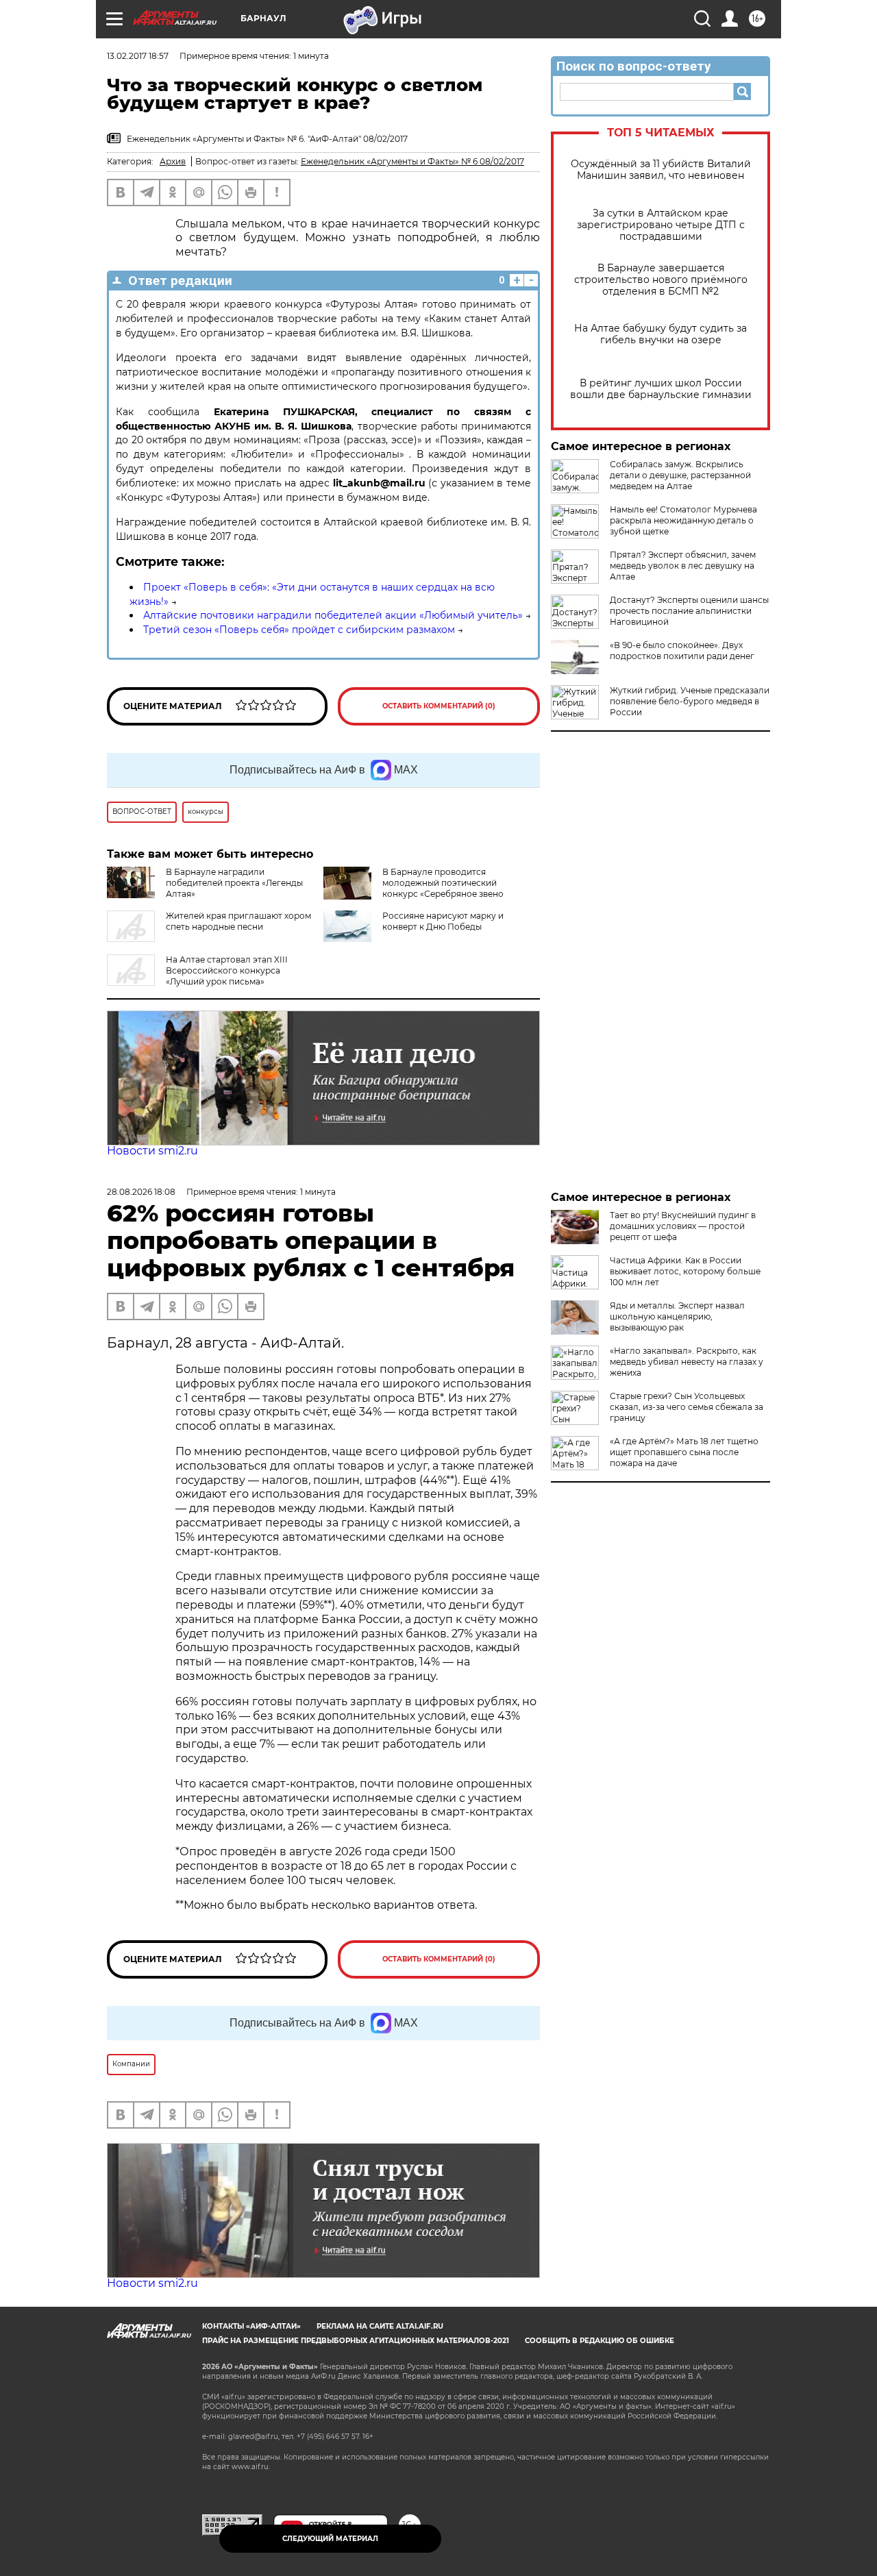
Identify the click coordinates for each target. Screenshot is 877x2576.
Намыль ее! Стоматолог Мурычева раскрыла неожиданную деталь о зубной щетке (683, 520)
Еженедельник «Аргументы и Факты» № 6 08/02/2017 (412, 161)
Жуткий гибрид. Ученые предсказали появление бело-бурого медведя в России (690, 701)
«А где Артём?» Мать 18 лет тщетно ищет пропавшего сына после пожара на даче (684, 1452)
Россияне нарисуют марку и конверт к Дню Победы (443, 921)
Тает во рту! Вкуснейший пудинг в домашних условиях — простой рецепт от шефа (683, 1226)
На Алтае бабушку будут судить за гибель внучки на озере (660, 334)
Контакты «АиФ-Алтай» (251, 2326)
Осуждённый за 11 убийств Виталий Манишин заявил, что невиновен (661, 170)
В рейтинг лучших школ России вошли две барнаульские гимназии (661, 389)
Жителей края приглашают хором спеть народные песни (238, 921)
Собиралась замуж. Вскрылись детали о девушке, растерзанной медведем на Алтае (680, 475)
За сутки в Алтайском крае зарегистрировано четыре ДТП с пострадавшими (661, 225)
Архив (173, 161)
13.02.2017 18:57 (138, 56)
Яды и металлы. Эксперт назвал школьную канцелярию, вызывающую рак (677, 1316)
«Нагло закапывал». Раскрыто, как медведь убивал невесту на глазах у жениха (687, 1362)
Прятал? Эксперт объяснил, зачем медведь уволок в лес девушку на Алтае (683, 566)
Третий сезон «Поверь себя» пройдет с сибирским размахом (299, 630)
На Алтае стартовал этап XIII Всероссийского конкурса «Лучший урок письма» (227, 970)
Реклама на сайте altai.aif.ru (380, 2326)
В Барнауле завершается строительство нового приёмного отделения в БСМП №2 (661, 280)
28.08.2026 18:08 (141, 1192)
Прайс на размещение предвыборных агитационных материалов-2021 (356, 2341)
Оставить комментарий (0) (439, 706)
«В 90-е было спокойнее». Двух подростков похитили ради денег (682, 651)
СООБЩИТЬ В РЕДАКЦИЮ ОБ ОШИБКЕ (600, 2341)
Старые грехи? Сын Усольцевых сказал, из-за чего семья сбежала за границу (687, 1407)
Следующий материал (330, 2539)
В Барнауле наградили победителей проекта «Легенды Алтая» (234, 883)
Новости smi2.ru (152, 1151)
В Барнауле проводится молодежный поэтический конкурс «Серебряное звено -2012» (443, 888)
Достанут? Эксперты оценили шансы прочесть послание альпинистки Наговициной (689, 611)
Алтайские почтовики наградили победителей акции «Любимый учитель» (333, 615)
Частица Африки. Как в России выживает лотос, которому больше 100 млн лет (685, 1271)
